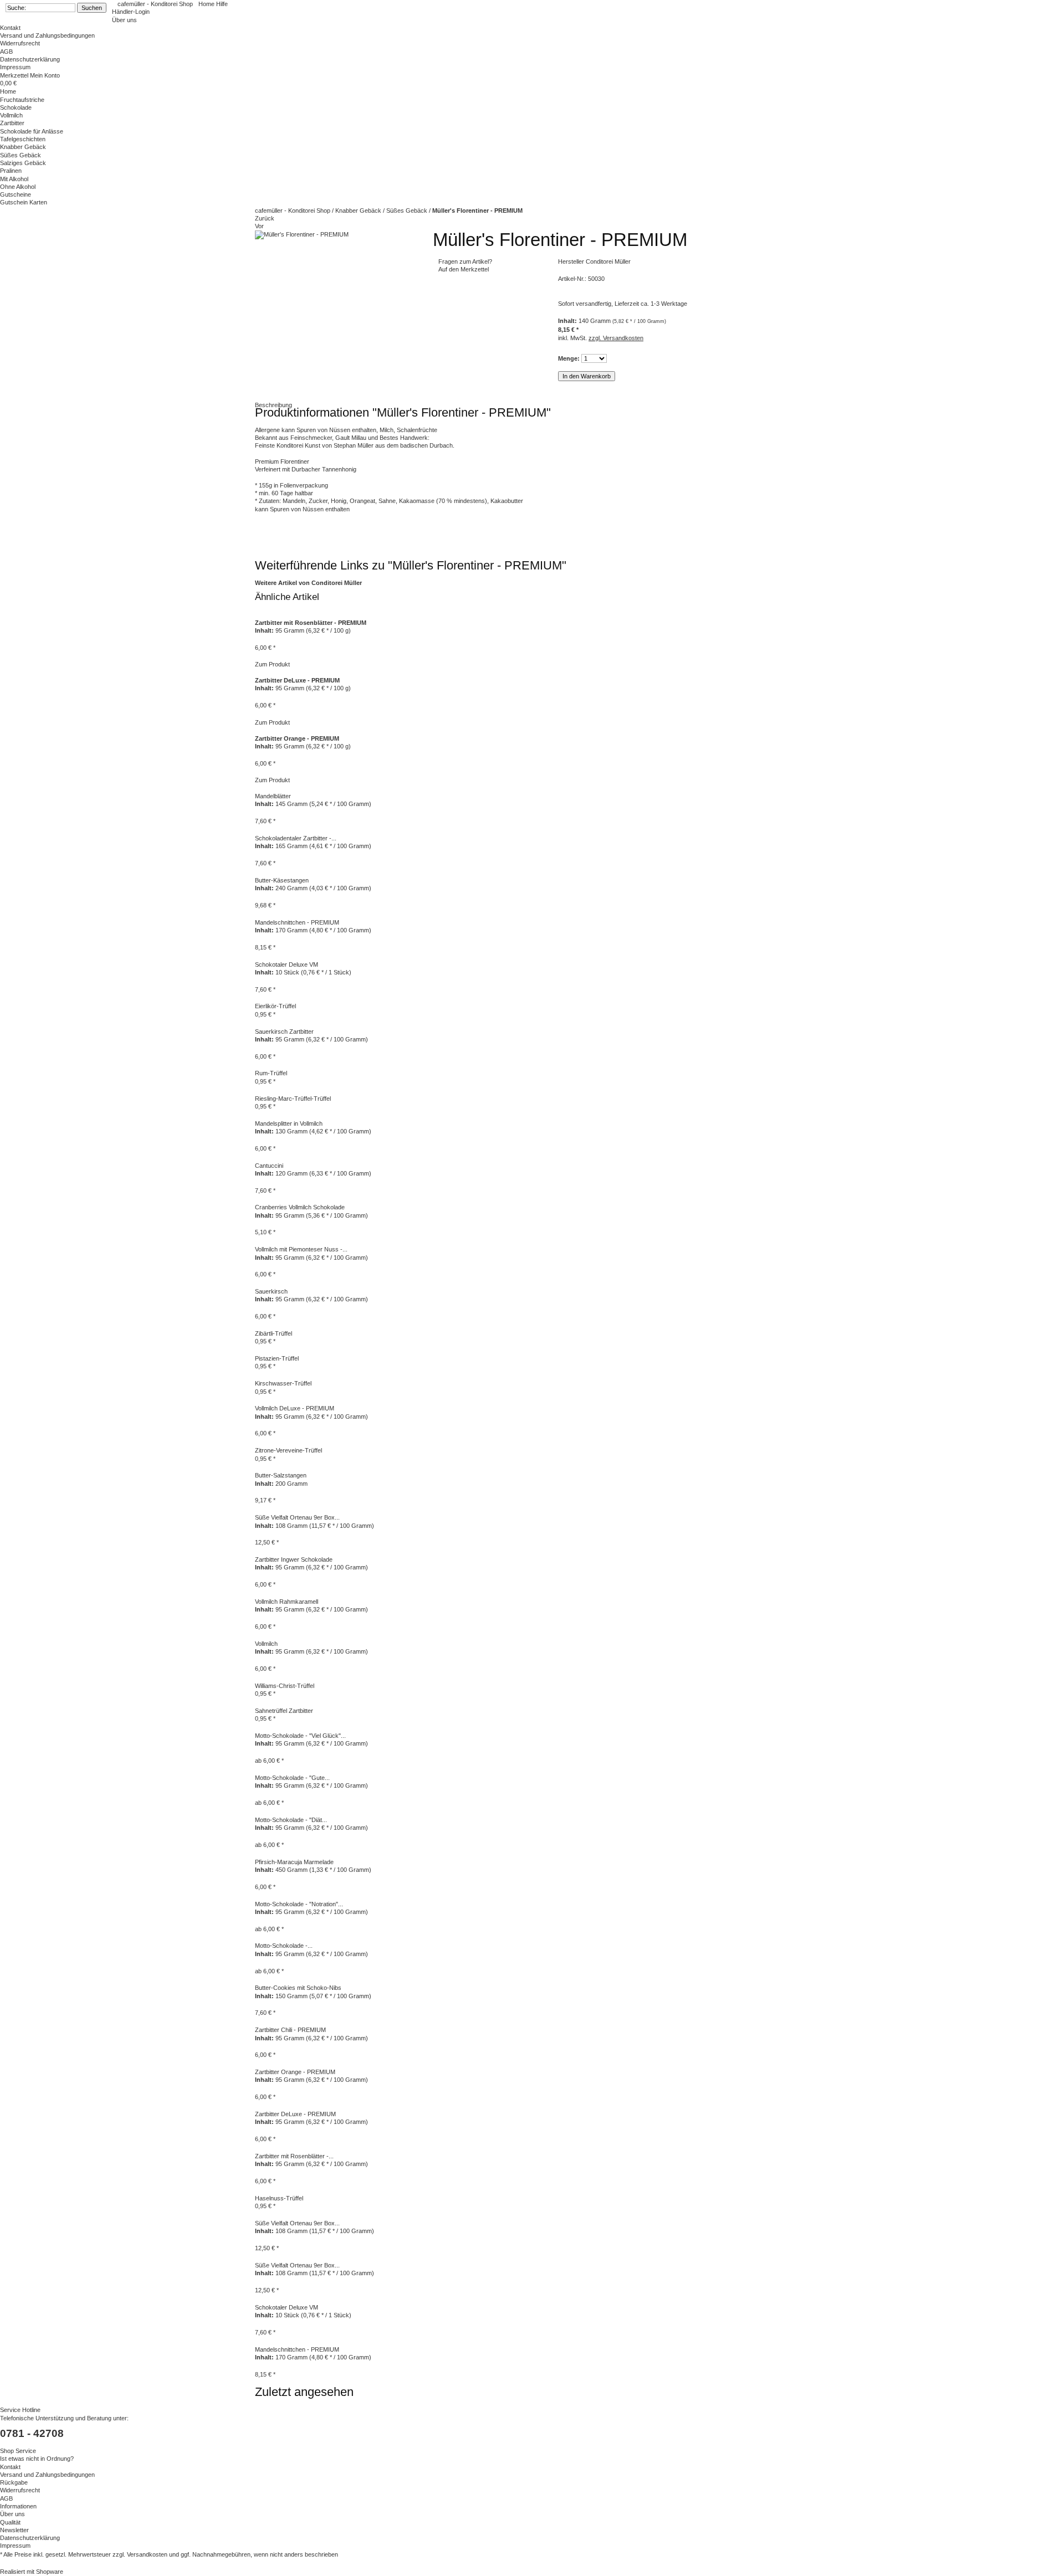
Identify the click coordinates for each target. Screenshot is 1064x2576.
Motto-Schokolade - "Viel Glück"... (300, 1736)
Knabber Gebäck (359, 211)
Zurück (265, 218)
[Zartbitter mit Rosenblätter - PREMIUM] (256, 614)
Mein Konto (45, 75)
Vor (259, 226)
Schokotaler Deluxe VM (287, 964)
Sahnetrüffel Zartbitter (284, 1711)
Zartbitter (12, 123)
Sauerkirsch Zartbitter (284, 1032)
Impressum (15, 67)
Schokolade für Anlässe (32, 131)
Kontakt (10, 28)
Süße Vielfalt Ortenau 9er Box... (297, 1517)
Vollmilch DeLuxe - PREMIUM (295, 1408)
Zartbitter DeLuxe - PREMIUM (295, 2114)
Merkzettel (15, 75)
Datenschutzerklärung (30, 59)
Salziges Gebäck (23, 163)
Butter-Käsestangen (282, 880)
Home (207, 4)
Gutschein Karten (24, 202)
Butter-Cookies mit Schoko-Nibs (298, 1988)
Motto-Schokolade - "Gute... (292, 1778)
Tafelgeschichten (23, 139)
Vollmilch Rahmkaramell (287, 1602)
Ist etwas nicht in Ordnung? (37, 2459)
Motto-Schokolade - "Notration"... (299, 1904)
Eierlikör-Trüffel (275, 1006)
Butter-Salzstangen (281, 1475)
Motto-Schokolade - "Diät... (291, 1820)
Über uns (124, 20)
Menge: (569, 358)
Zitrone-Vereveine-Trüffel (288, 1450)
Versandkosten (147, 2554)
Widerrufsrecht (20, 43)
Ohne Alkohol (18, 187)
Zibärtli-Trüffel (273, 1333)
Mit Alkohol (14, 179)
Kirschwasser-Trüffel (283, 1383)
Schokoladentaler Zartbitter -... (296, 838)
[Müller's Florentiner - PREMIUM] (302, 234)
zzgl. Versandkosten (616, 338)
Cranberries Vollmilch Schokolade (300, 1207)
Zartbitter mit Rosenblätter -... (294, 2156)
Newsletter (14, 2530)
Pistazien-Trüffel (277, 1358)
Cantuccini (269, 1166)
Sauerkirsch (271, 1291)
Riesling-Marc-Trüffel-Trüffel (293, 1099)
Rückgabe (14, 2482)
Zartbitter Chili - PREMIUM (290, 2030)
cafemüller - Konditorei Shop (155, 4)
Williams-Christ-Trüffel (285, 1686)
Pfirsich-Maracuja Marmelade (294, 1862)
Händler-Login (131, 12)
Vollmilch (11, 115)
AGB (6, 52)
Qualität (10, 2522)
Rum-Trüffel (271, 1073)
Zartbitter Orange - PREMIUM (295, 2072)
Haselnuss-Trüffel (279, 2198)
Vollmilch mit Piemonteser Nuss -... (301, 1249)
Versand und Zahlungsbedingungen (47, 35)
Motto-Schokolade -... (284, 1946)
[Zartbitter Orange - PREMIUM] (256, 730)
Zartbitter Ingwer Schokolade (294, 1559)
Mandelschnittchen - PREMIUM (297, 922)
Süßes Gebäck (21, 155)
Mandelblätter (273, 796)
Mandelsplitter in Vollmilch (289, 1123)
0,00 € (8, 83)
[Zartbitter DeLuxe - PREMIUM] (256, 673)
